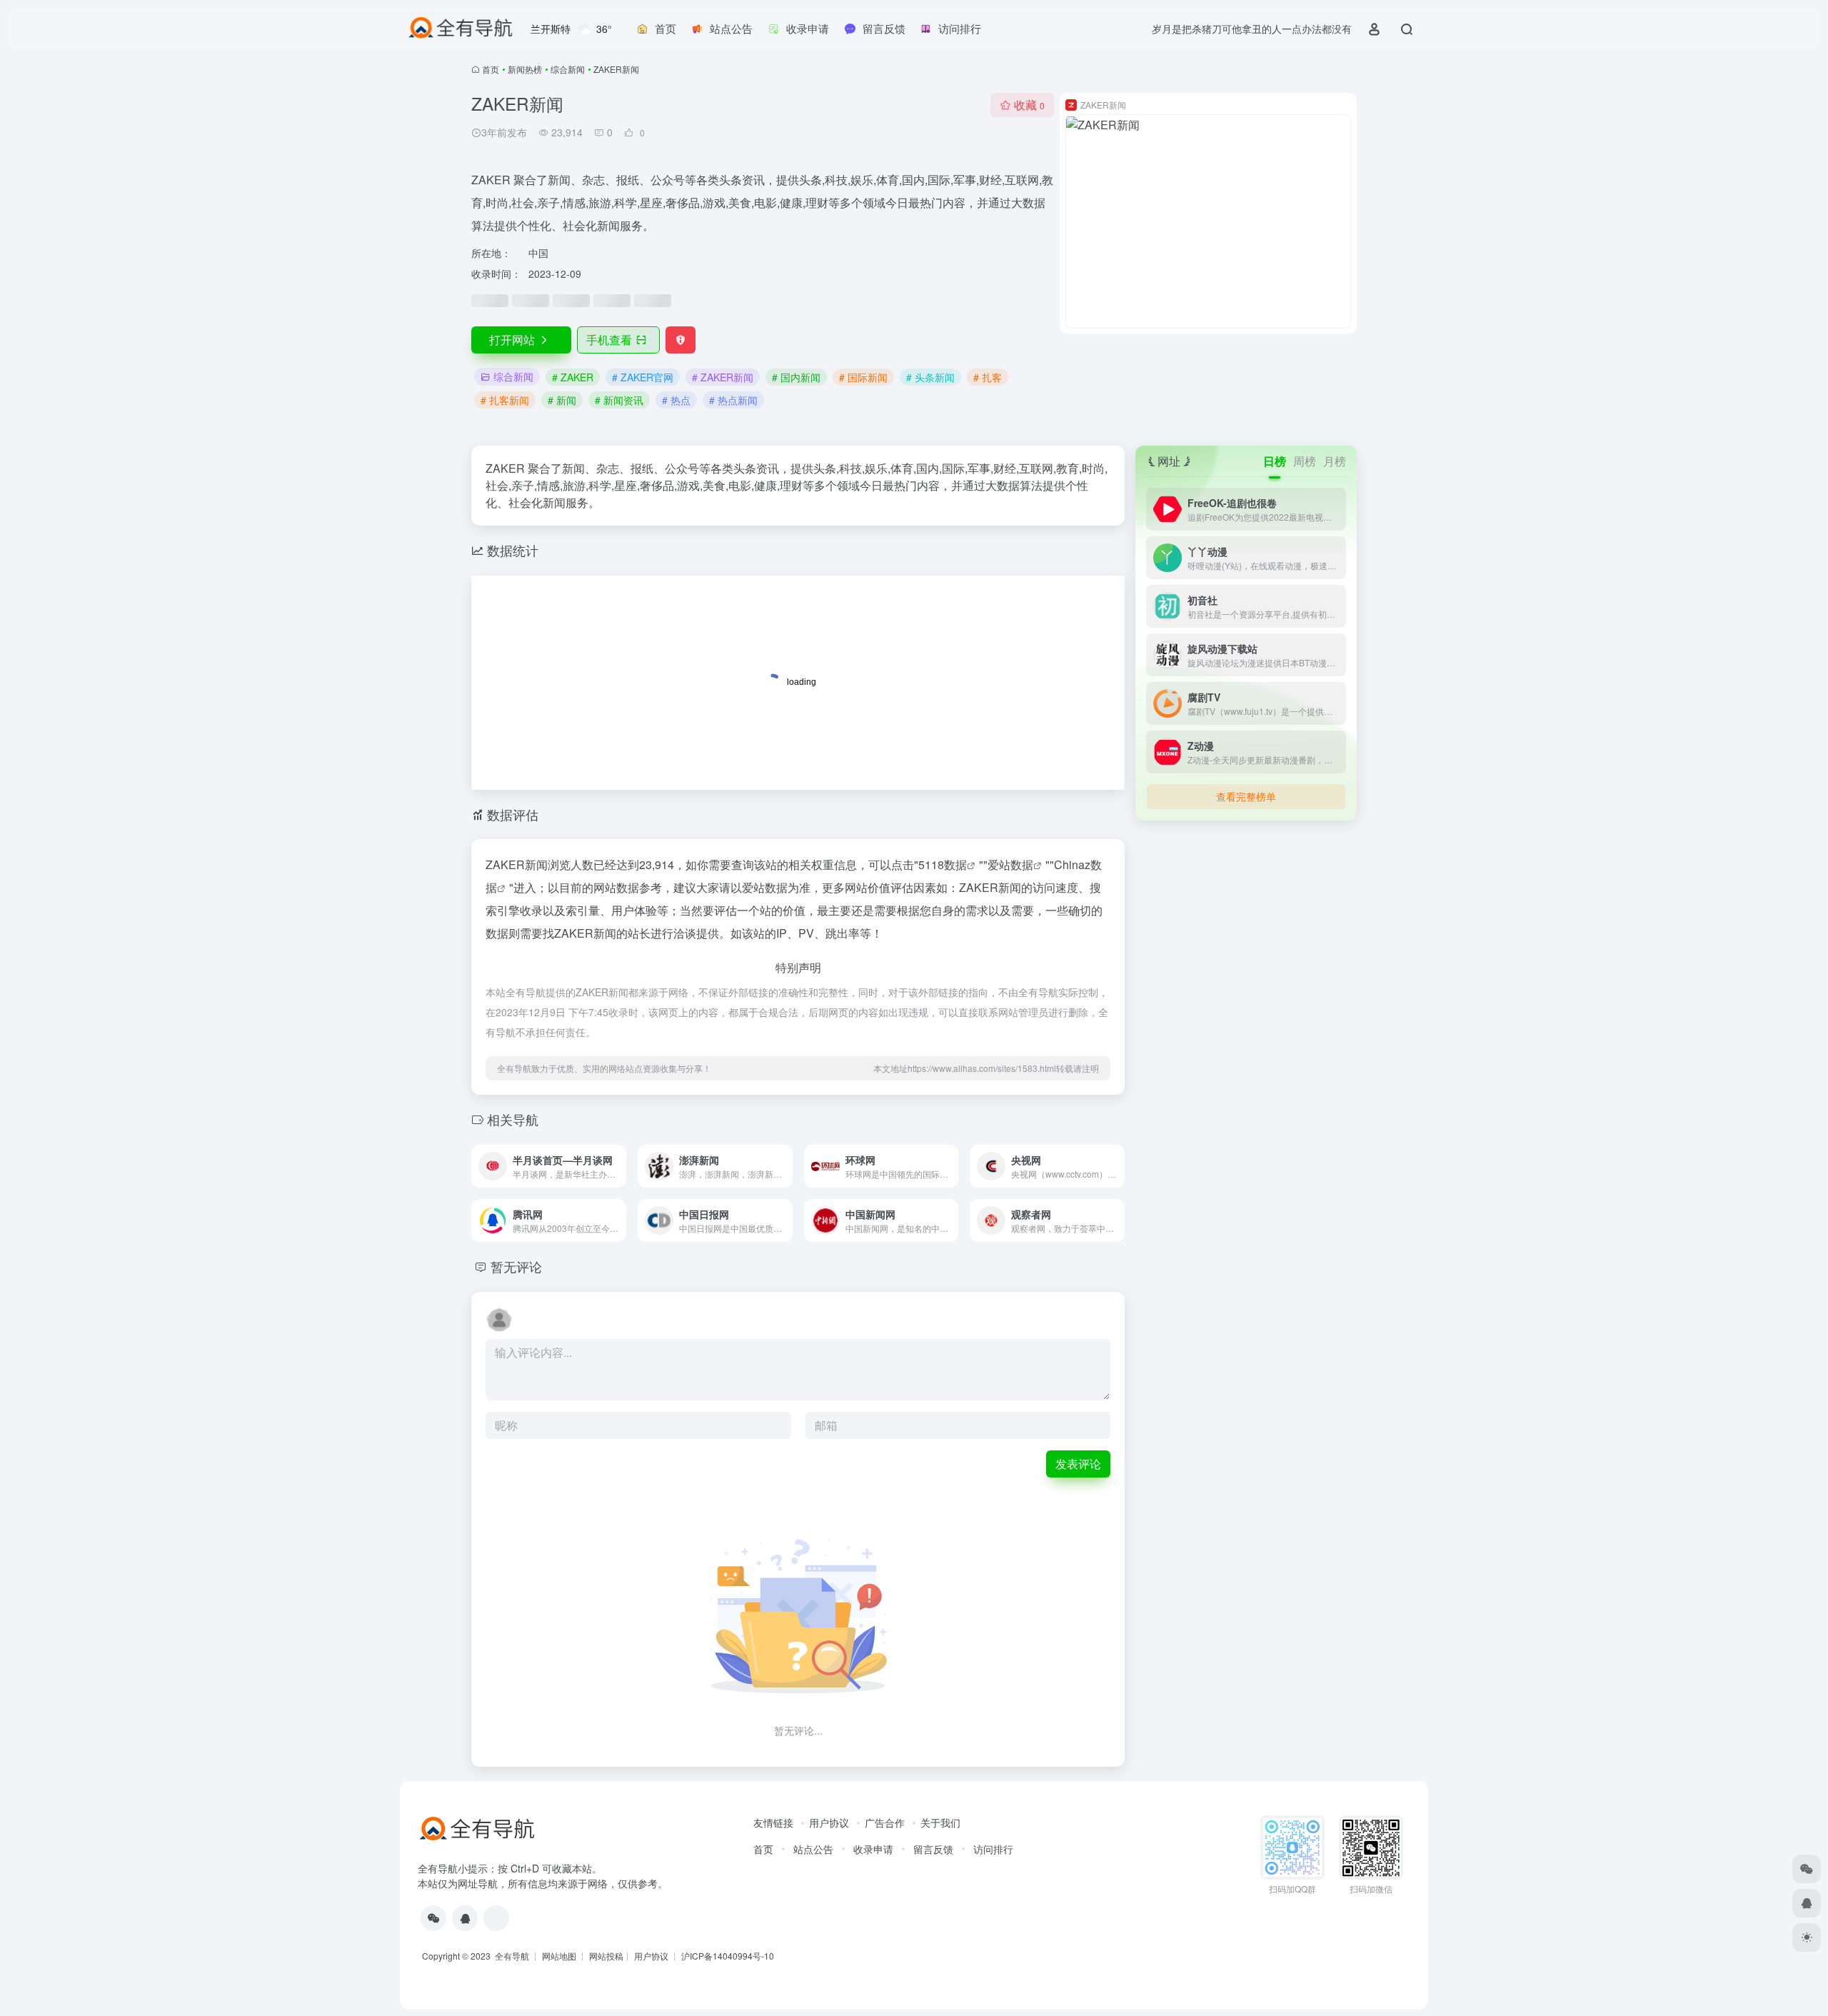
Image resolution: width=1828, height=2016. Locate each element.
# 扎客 (988, 377)
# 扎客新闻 (505, 400)
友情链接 (773, 1822)
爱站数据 (1010, 864)
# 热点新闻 (733, 400)
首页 (491, 69)
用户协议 (829, 1822)
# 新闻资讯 (619, 400)
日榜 (1275, 461)
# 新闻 (562, 400)
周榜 (1305, 461)
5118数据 (943, 864)
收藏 (1029, 105)
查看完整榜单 (1246, 796)
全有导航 (513, 1956)
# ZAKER (573, 377)
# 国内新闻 (796, 377)
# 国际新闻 (863, 377)
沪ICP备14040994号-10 (728, 1956)
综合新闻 (568, 69)
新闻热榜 (525, 69)
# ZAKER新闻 (723, 377)
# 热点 (676, 400)
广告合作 (885, 1822)
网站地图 (559, 1956)
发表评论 (1078, 1464)
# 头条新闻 (930, 377)
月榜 (1335, 461)
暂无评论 (516, 1266)
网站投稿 (606, 1956)
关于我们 (940, 1822)
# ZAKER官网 (643, 377)
